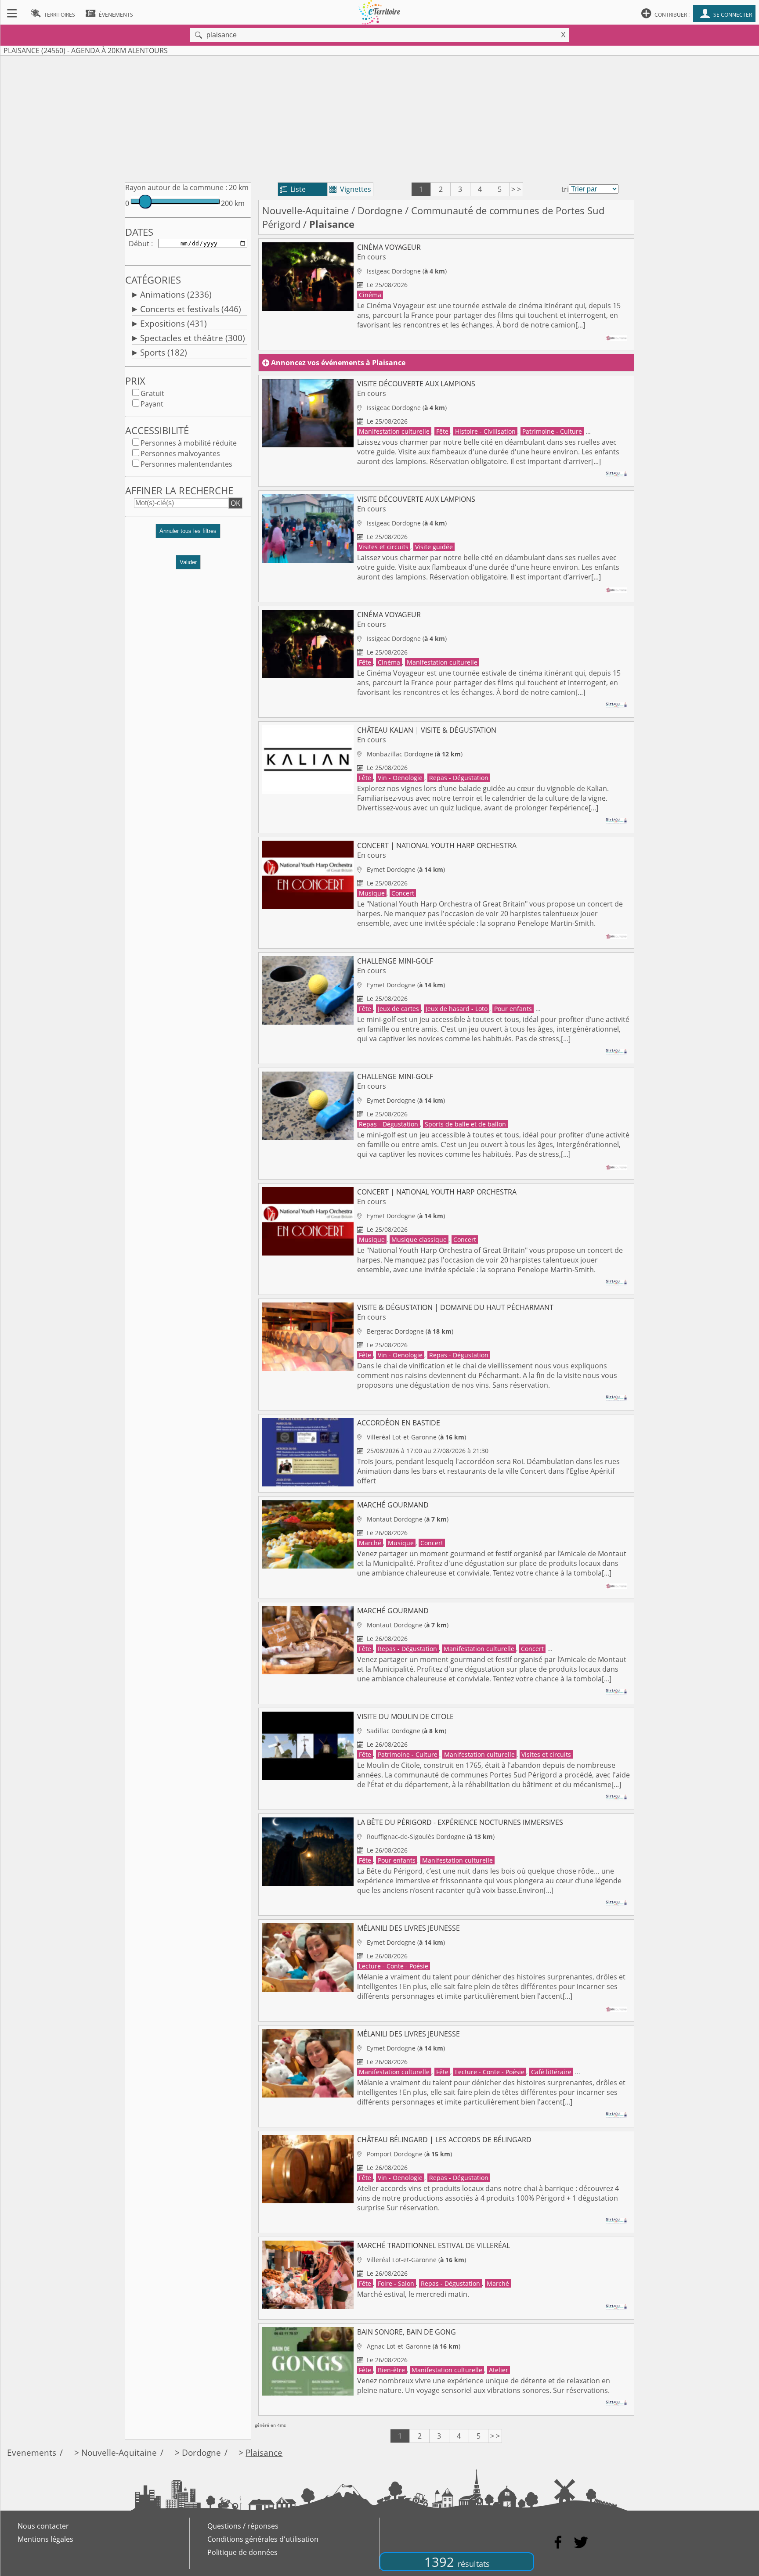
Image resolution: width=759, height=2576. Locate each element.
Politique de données (242, 2552)
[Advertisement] (379, 117)
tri (565, 189)
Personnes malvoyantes (180, 453)
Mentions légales (45, 2539)
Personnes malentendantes (186, 464)
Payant (152, 404)
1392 (457, 2562)
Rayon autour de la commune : (176, 187)
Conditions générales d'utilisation (263, 2539)
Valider (188, 562)
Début (139, 244)
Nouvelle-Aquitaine (305, 210)
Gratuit (152, 393)
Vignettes (350, 189)
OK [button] (235, 503)
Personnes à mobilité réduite (189, 443)
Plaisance (264, 2452)
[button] (188, 534)
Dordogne (380, 210)
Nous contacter (43, 2526)
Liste (293, 189)
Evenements (32, 2452)
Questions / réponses (243, 2526)
